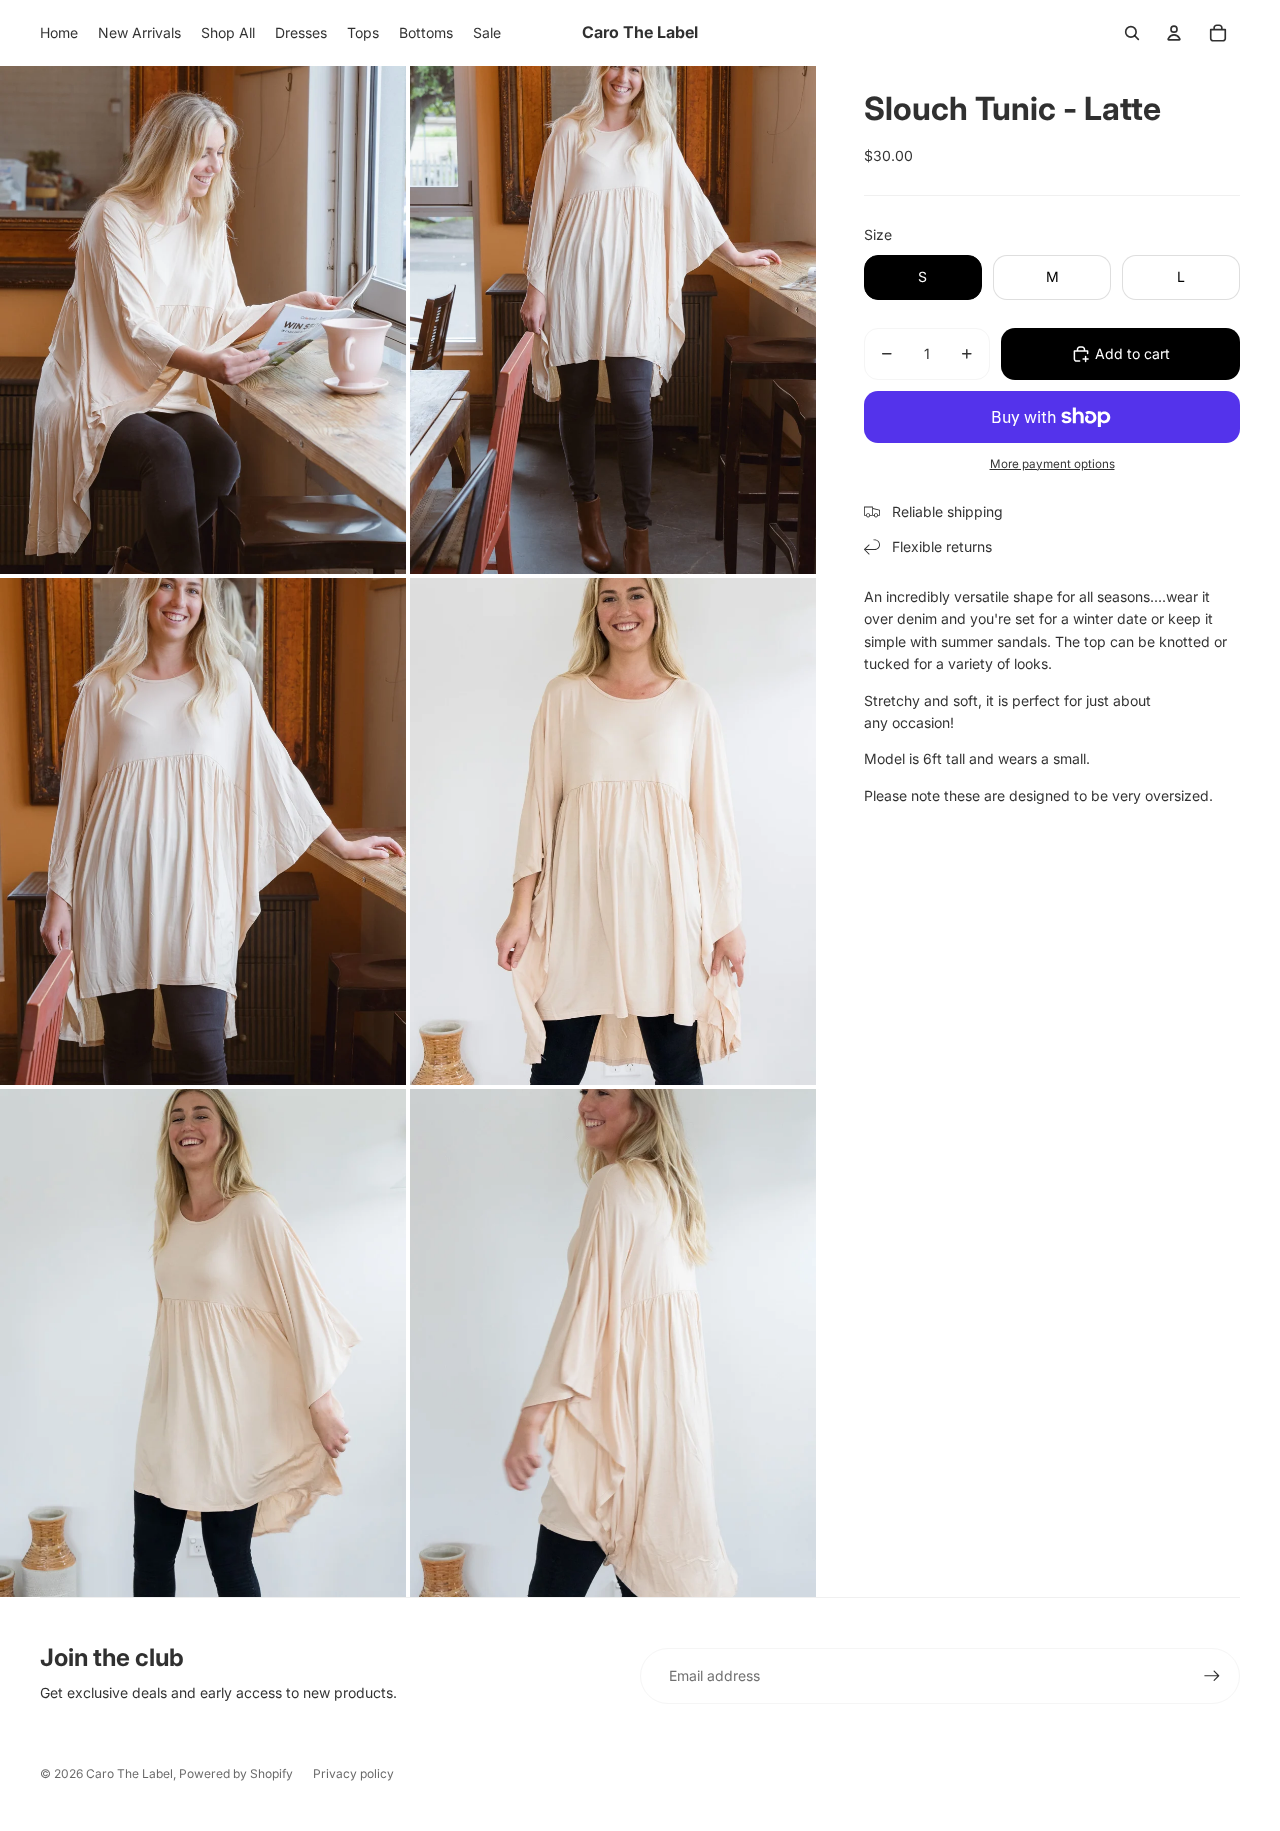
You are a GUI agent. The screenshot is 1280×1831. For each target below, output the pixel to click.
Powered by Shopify (236, 1773)
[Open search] (1132, 33)
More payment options (1052, 464)
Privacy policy (353, 1773)
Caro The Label (129, 1773)
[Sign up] (1212, 1676)
